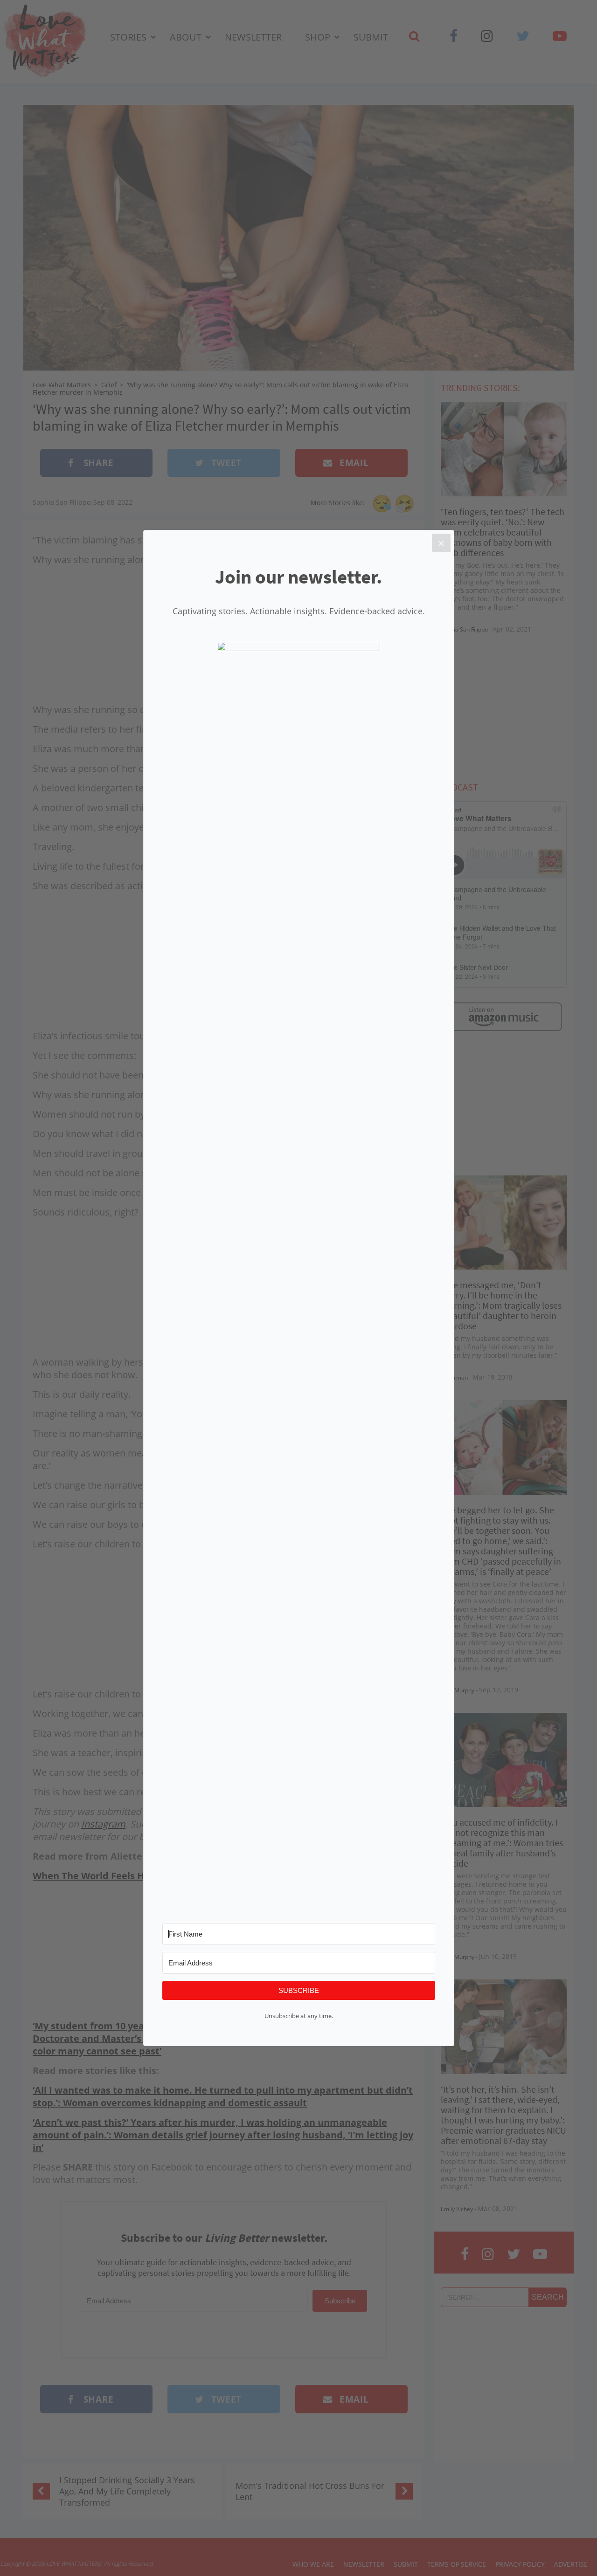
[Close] (441, 543)
